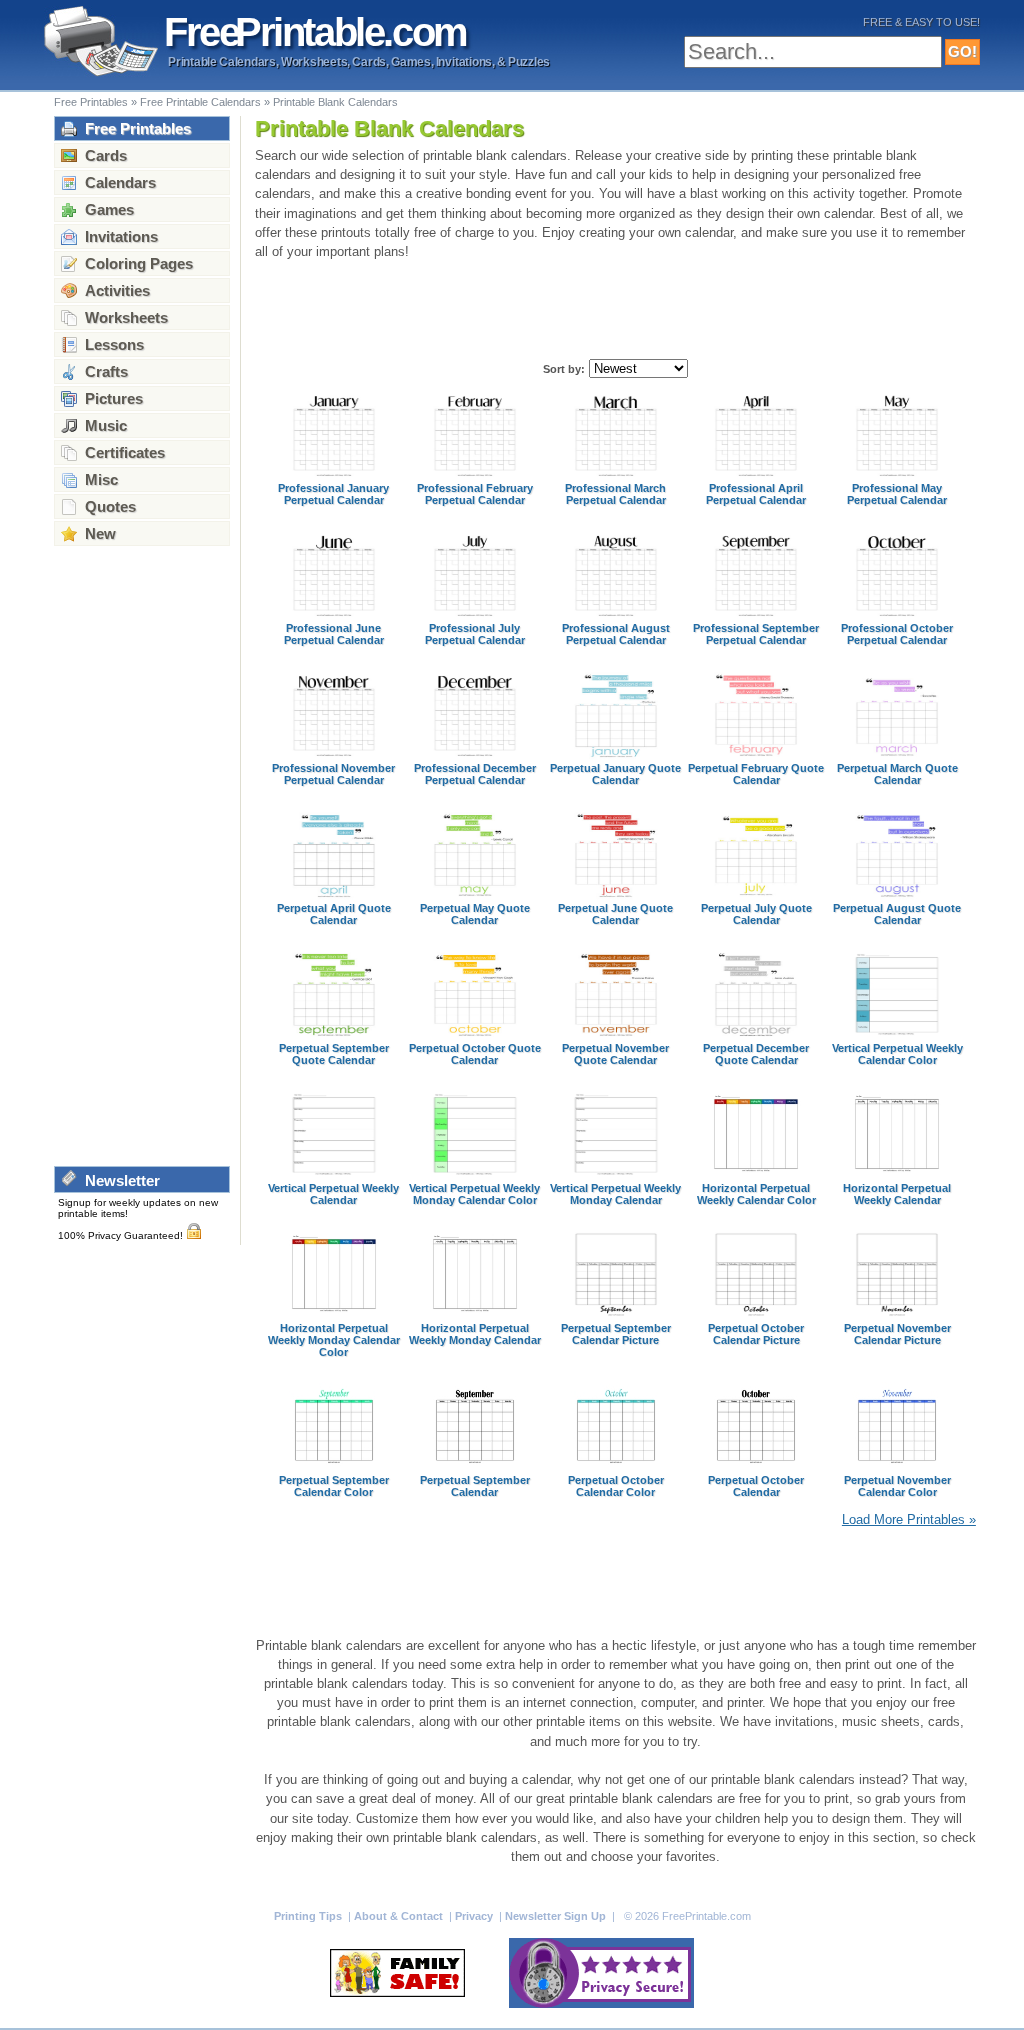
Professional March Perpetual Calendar (615, 494)
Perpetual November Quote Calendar (615, 1054)
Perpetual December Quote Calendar (756, 1054)
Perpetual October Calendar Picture (756, 1334)
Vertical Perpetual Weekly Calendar (333, 1194)
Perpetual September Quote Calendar (334, 1054)
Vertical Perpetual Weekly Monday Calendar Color (474, 1194)
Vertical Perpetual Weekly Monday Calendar (615, 1194)
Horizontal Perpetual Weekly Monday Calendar (475, 1334)
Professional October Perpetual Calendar (897, 634)
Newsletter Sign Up (557, 1916)
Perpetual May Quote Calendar (475, 914)
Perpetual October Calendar (756, 1486)
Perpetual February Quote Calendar (756, 774)
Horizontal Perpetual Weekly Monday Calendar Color (334, 1340)
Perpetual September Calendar (475, 1486)
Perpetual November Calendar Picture (897, 1334)
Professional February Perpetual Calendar (475, 494)
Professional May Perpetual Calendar (897, 494)
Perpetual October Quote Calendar (475, 1054)
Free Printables (91, 102)
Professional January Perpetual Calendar (333, 494)
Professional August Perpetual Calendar (616, 634)
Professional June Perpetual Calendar (334, 634)
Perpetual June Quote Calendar (615, 914)
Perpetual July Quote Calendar (756, 914)
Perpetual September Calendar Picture (616, 1334)
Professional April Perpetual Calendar (756, 494)
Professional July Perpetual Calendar (475, 634)
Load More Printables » (909, 1519)
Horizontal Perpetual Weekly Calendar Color (756, 1194)
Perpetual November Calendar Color (897, 1486)
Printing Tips (309, 1916)
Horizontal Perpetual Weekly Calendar (897, 1194)
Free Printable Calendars (200, 102)
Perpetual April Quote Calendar (334, 914)
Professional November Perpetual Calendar (333, 774)
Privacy (475, 1916)
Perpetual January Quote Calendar (615, 774)
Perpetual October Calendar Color (616, 1486)
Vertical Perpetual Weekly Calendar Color (897, 1054)
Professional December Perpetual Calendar (475, 774)
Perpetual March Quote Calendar (897, 774)
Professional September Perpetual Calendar (756, 634)
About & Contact (400, 1916)
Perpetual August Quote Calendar (897, 914)
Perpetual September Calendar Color (334, 1486)
